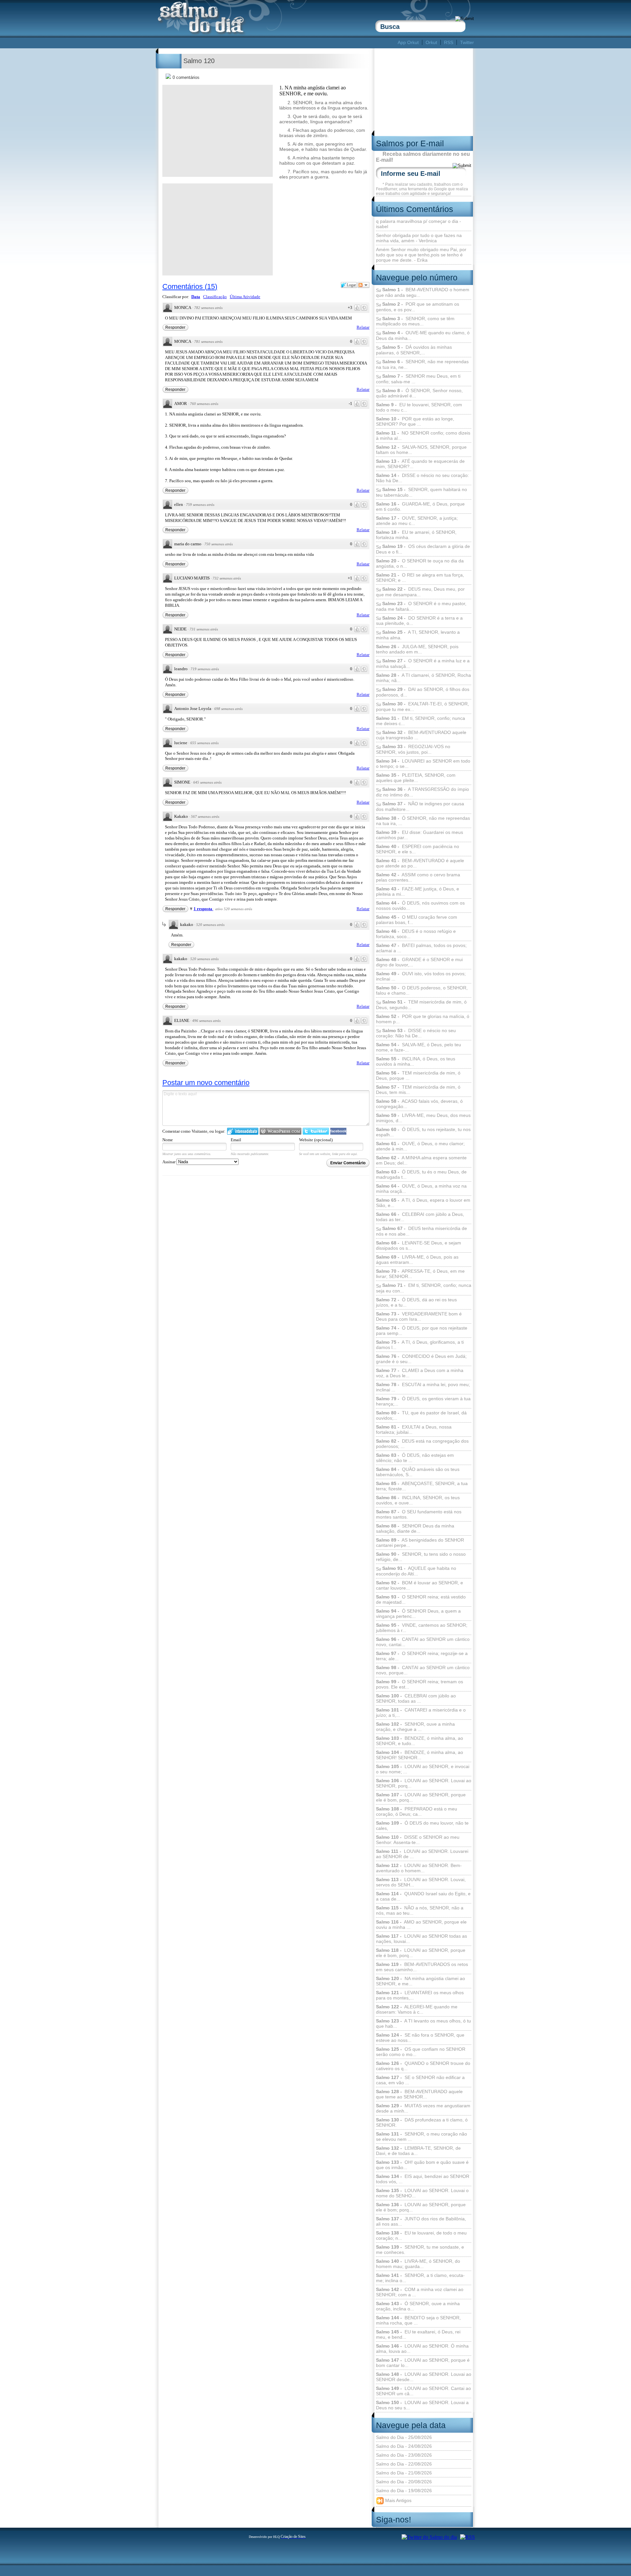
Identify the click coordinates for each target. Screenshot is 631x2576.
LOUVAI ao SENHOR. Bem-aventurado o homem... (419, 1868)
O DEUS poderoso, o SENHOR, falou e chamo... (422, 990)
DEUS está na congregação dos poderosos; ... (422, 1444)
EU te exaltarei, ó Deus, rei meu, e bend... (418, 2334)
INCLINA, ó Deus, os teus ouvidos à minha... (416, 1061)
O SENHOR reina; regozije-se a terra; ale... (422, 1656)
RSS (449, 42)
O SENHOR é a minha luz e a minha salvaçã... (423, 663)
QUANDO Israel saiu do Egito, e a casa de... (423, 1896)
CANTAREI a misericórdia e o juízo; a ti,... (421, 1713)
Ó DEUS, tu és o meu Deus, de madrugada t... (421, 1174)
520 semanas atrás (210, 925)
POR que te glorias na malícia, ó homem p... (423, 1019)
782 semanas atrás (208, 308)
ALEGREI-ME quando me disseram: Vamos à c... (417, 2009)
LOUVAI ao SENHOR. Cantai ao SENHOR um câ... (423, 2391)
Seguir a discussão (363, 285)
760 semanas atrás (204, 404)
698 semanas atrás (228, 709)
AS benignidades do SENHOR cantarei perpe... (420, 1543)
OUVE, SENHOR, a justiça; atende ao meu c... (417, 521)
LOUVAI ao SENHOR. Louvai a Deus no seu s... (422, 2405)
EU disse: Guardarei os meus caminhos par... (420, 835)
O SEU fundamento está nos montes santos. (419, 1514)
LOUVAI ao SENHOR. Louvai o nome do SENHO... (422, 2193)
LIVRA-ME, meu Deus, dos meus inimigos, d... (423, 1118)
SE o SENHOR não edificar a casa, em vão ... (420, 2080)
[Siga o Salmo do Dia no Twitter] (429, 2537)
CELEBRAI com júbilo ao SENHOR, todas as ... (416, 1698)
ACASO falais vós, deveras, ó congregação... (419, 1104)
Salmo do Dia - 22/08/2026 (404, 2464)
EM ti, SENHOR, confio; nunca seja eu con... (424, 1288)
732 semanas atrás (227, 578)
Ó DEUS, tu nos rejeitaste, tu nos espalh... (423, 1132)
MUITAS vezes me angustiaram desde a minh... (423, 2108)
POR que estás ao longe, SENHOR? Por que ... (415, 421)
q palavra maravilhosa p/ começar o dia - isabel (419, 224)
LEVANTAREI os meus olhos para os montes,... (420, 1995)
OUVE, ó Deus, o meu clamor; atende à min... (420, 1146)
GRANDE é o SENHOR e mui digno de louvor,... (419, 962)
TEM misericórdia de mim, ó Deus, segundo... (421, 1005)
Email (236, 1140)
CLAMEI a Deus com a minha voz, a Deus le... (420, 1373)
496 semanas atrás (206, 1021)
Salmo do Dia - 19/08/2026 (404, 2491)
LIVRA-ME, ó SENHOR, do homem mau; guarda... (418, 2264)
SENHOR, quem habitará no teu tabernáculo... (421, 492)
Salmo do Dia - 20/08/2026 (404, 2482)
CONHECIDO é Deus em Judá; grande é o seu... (421, 1359)
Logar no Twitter (316, 1131)
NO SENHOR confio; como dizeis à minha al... (423, 436)
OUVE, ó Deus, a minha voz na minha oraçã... (421, 1189)
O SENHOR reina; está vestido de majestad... (421, 1599)
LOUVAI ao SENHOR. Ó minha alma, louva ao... (422, 2349)
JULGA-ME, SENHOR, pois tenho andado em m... (417, 649)
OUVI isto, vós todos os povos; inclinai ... (421, 976)
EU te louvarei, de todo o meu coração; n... (421, 2235)
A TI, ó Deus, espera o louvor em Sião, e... (423, 1203)
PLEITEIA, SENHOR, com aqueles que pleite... (416, 778)
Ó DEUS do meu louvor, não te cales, (422, 1826)
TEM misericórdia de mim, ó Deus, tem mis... (418, 1090)
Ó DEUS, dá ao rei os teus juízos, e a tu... (416, 1302)
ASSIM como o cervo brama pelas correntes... (418, 877)
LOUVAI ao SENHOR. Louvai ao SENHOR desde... (424, 2377)
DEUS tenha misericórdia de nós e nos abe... (421, 1231)
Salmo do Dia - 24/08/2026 (404, 2446)
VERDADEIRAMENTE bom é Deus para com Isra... (419, 1316)
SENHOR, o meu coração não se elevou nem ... (421, 2137)
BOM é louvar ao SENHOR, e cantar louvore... (420, 1585)
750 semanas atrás (219, 544)
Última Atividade (245, 297)
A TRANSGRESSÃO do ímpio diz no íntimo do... (422, 792)
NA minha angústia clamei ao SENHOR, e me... (421, 1981)
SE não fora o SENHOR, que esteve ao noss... (420, 2038)
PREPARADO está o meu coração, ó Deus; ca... (417, 1811)
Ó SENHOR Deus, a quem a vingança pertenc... (418, 1614)
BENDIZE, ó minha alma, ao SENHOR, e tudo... (420, 1741)
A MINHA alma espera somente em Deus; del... (421, 1160)
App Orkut (408, 42)
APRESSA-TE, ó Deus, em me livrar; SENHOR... (420, 1274)
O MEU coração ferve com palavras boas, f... (417, 920)
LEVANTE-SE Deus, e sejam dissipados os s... (419, 1245)
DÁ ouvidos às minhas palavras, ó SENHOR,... (414, 350)
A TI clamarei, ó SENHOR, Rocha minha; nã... (423, 678)
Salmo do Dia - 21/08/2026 (404, 2473)
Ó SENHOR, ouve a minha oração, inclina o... (418, 2306)
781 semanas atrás (208, 342)
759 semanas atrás (200, 505)
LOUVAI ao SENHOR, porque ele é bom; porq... (421, 2207)
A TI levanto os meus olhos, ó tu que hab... (423, 2023)
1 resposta (203, 909)
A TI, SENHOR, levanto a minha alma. (418, 635)
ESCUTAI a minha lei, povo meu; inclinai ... (423, 1387)
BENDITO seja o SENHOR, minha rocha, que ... (418, 2320)
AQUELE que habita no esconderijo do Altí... (416, 1571)
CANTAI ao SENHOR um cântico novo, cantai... (423, 1642)
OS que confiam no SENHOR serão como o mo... (421, 2052)
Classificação (215, 297)
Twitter (467, 42)
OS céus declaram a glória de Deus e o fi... (423, 549)
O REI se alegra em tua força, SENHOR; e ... (420, 578)
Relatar (363, 327)
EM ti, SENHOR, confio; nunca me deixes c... (421, 721)
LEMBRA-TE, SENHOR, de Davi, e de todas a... (418, 2151)
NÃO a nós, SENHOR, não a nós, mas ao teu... (420, 1910)
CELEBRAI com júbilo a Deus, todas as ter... (420, 1217)
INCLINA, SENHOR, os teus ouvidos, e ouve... (418, 1500)
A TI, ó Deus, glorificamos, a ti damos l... (420, 1345)
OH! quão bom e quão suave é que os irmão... (422, 2165)
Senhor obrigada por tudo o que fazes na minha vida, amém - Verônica (419, 238)
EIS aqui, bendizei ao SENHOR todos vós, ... (423, 2179)
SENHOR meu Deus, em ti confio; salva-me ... (418, 379)
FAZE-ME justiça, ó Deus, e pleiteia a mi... (418, 891)
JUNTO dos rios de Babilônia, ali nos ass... (421, 2221)
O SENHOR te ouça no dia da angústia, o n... (420, 563)
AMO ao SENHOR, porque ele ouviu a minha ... (421, 1925)
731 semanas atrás (204, 629)
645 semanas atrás (207, 782)
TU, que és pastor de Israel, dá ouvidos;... (421, 1415)
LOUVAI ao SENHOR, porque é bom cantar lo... (423, 2363)
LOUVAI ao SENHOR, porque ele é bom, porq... (421, 1797)
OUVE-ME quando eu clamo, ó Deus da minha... (423, 335)
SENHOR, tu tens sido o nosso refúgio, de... (421, 1557)
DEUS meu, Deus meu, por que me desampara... (420, 592)
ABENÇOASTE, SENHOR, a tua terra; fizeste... (422, 1486)
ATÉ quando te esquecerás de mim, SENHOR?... (420, 464)
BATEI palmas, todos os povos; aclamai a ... (421, 948)
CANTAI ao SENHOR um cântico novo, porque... (423, 1670)
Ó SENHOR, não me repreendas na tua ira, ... (423, 821)
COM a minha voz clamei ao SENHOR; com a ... (420, 2292)
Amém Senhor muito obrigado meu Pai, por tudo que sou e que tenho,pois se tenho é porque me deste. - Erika (421, 255)
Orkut (431, 42)
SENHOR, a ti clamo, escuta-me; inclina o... (420, 2278)
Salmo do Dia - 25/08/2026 (404, 2437)
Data (196, 297)
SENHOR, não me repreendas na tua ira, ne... (422, 364)
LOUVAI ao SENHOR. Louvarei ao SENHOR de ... (422, 1854)
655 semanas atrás (204, 743)
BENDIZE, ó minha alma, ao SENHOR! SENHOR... (420, 1755)
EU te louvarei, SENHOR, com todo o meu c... (419, 407)
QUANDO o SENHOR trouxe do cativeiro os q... (423, 2066)
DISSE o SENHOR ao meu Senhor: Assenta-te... (418, 1840)
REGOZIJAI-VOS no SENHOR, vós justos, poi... (413, 749)
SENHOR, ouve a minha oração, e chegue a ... (415, 1727)
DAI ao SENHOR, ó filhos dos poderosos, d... (423, 692)
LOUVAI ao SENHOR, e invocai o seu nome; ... (423, 1769)
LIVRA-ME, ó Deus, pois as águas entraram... (417, 1260)
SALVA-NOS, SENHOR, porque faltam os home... (421, 450)
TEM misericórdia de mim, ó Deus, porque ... (418, 1075)
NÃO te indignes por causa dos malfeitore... (420, 806)
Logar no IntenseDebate (243, 1131)
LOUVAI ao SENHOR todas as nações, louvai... (421, 1939)
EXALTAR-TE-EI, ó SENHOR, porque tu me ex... (422, 707)
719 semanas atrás (205, 669)
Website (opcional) (316, 1140)
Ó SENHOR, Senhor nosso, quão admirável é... (419, 393)
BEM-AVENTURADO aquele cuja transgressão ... (421, 735)
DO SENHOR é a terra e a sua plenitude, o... (419, 621)
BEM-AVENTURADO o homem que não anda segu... (423, 292)
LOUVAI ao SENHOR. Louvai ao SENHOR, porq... (424, 1783)
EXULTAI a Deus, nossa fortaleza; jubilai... (414, 1430)
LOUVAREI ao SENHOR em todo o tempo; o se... (423, 764)
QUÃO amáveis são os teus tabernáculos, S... (418, 1472)
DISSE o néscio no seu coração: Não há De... (422, 478)
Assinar (169, 1162)
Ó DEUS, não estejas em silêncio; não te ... (415, 1458)
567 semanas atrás (205, 816)
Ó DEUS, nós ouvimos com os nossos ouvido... (420, 906)
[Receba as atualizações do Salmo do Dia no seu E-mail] (467, 2537)
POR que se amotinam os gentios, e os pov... (418, 307)
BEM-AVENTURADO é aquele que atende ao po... (420, 863)
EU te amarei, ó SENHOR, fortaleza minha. (416, 535)
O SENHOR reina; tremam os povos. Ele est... (420, 1684)
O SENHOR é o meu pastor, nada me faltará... (421, 606)
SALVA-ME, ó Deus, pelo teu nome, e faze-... (419, 1047)
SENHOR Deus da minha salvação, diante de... (415, 1528)
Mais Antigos (398, 2500)
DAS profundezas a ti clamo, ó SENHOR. (422, 2122)
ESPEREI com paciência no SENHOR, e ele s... (418, 849)
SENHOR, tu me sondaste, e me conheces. (420, 2250)
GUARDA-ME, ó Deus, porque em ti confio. (420, 507)
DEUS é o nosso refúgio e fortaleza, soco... (416, 934)
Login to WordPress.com (280, 1131)
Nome (168, 1140)
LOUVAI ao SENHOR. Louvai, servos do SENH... (421, 1882)
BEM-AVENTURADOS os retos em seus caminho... (422, 1967)
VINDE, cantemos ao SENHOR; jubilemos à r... (422, 1628)
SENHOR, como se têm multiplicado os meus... (415, 321)
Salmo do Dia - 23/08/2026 (404, 2455)
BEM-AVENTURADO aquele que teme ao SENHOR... (419, 2094)
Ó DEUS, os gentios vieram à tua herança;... (423, 1401)
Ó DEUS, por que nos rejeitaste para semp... (422, 1331)
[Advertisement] (277, 43)
